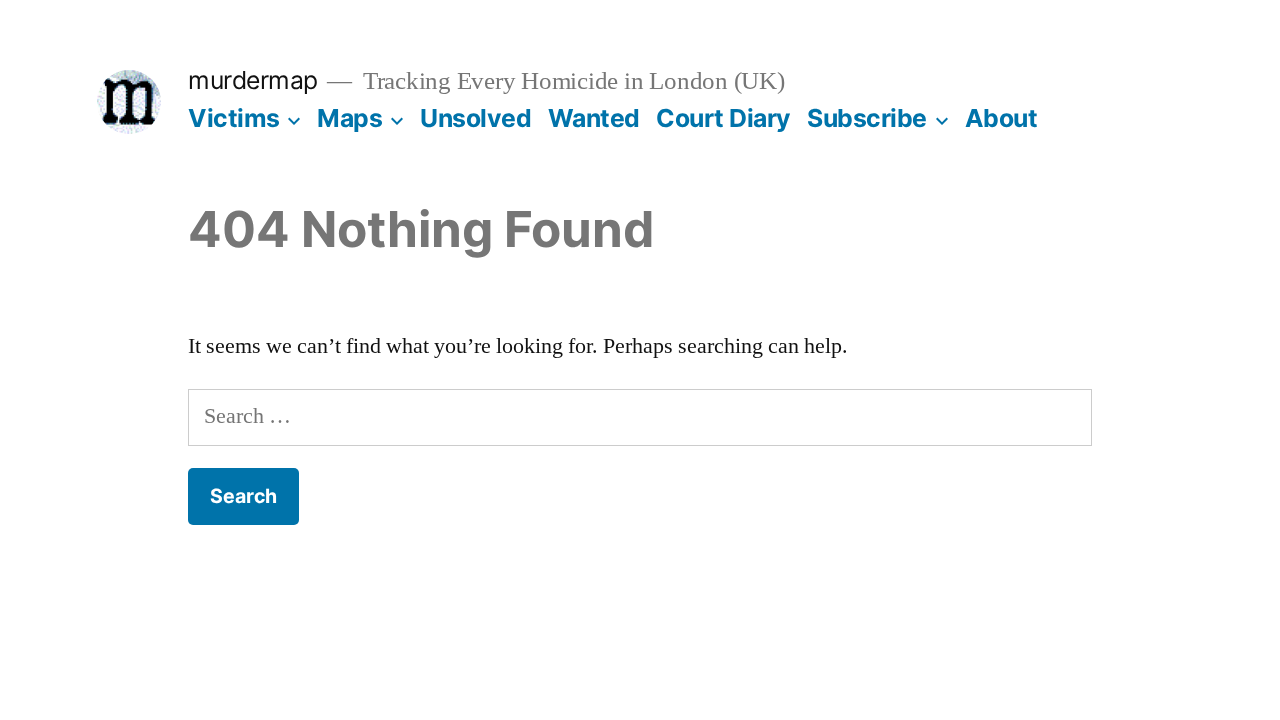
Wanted (594, 118)
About (1001, 118)
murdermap (253, 80)
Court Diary (723, 118)
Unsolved (475, 118)
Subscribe (867, 118)
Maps (349, 118)
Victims (234, 118)
